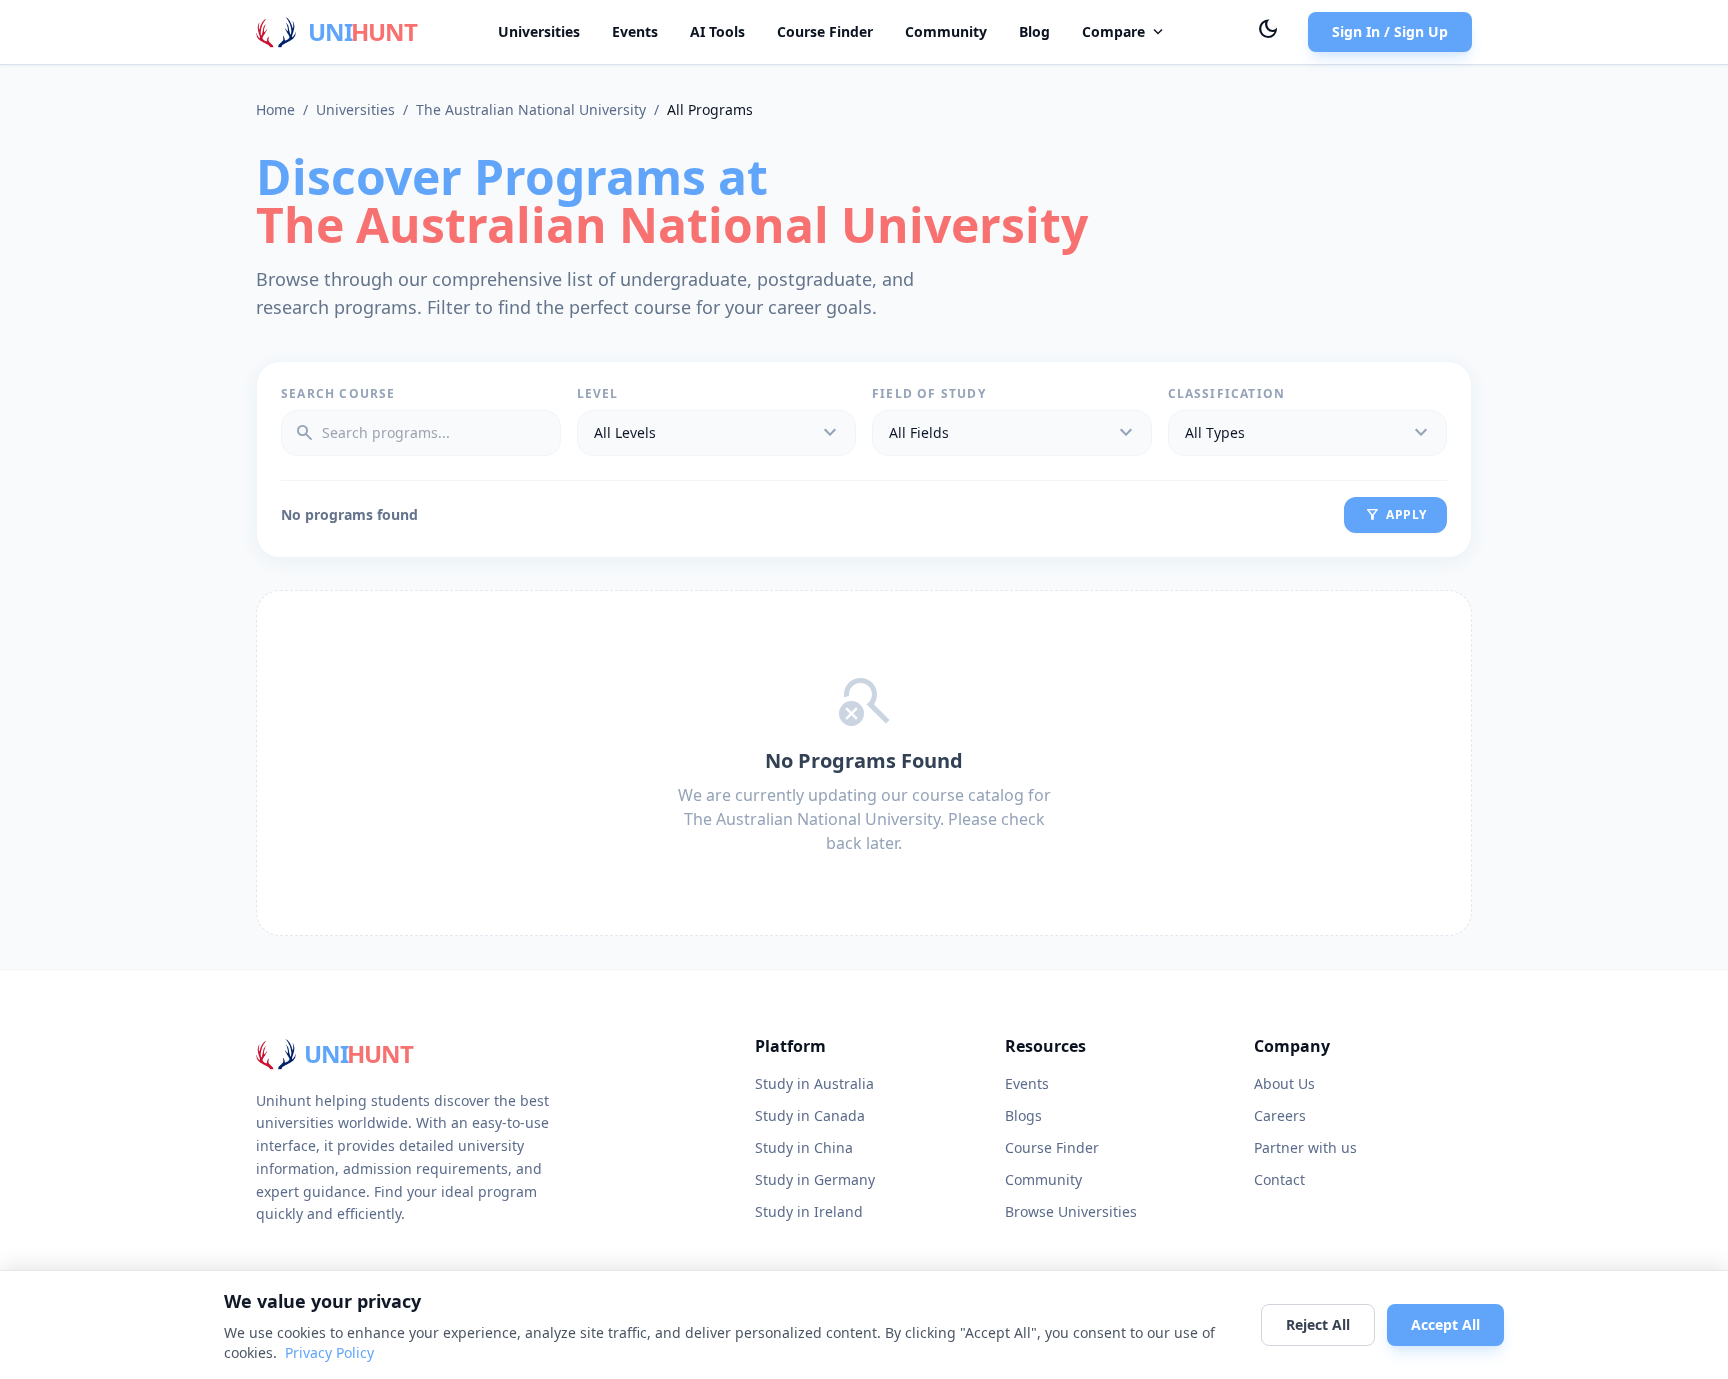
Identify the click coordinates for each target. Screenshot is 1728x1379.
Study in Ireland (809, 1211)
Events (635, 31)
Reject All (1318, 1324)
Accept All (1445, 1324)
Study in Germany (815, 1179)
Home (275, 109)
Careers (1280, 1115)
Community (946, 31)
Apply (1395, 515)
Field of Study (929, 394)
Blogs (1023, 1115)
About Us (1284, 1083)
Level (598, 394)
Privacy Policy (329, 1352)
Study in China (804, 1147)
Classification (1227, 394)
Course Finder (825, 31)
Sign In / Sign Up (1390, 31)
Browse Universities (1071, 1211)
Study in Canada (810, 1115)
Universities (539, 31)
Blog (1034, 31)
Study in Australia (814, 1083)
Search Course (338, 394)
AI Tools (717, 31)
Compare (1124, 32)
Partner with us (1305, 1147)
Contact (1279, 1179)
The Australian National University (531, 109)
